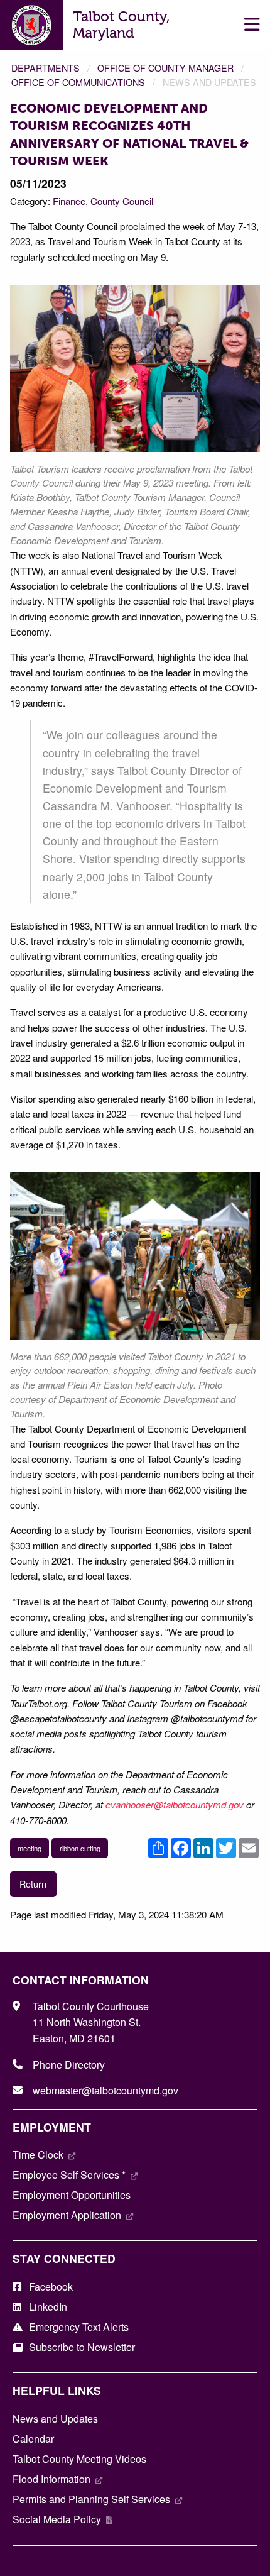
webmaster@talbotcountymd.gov (105, 2090)
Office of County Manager (165, 68)
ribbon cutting (80, 1848)
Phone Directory (69, 2065)
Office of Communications (78, 82)
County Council (122, 201)
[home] (32, 24)
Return (33, 1884)
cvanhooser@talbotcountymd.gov (175, 1804)
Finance (69, 201)
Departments (46, 68)
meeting (30, 1848)
